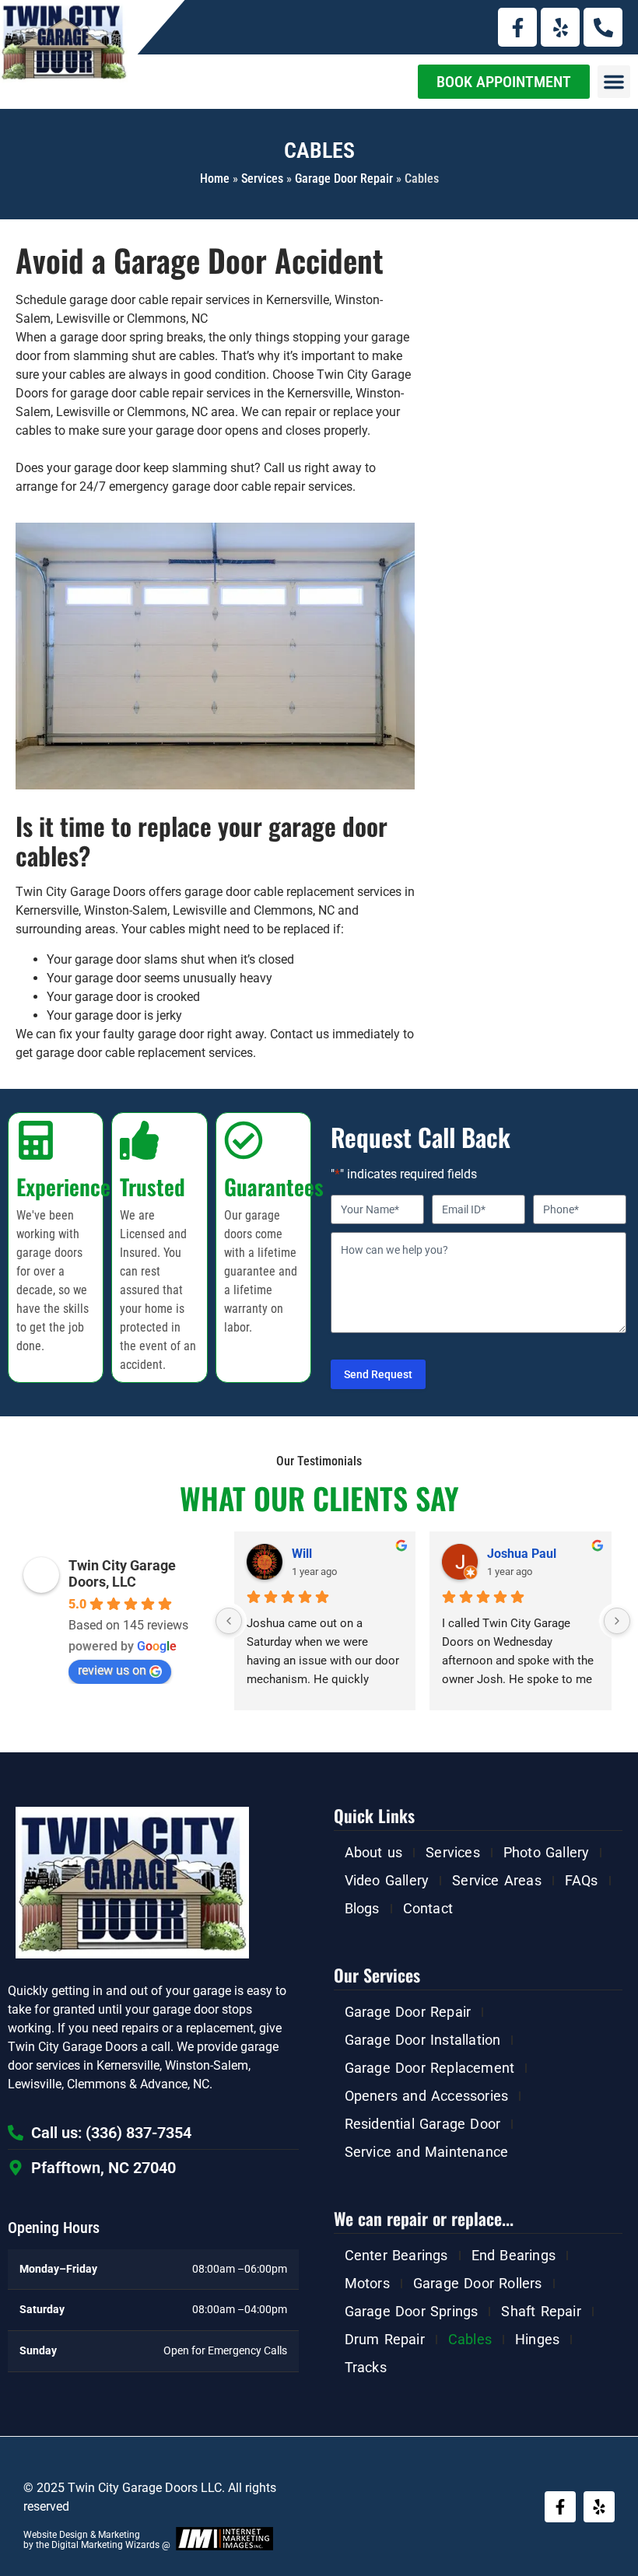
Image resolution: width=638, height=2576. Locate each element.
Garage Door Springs (412, 2311)
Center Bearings (396, 2255)
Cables (470, 2339)
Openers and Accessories (427, 2096)
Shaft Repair (541, 2311)
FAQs (582, 1880)
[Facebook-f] (517, 27)
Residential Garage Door (423, 2124)
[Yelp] (560, 27)
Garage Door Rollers (478, 2283)
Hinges (537, 2339)
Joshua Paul (522, 1554)
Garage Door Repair (344, 178)
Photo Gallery (547, 1852)
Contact (428, 1908)
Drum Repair (385, 2339)
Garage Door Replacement (430, 2068)
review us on (112, 1670)
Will (302, 1554)
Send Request (378, 1374)
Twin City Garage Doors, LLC (122, 1573)
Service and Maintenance (427, 2152)
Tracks (366, 2367)
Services (262, 178)
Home (215, 178)
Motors (367, 2283)
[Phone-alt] (603, 27)
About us (374, 1852)
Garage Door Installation (423, 2040)
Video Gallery (387, 1880)
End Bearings (514, 2255)
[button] (614, 82)
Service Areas (497, 1880)
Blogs (362, 1908)
